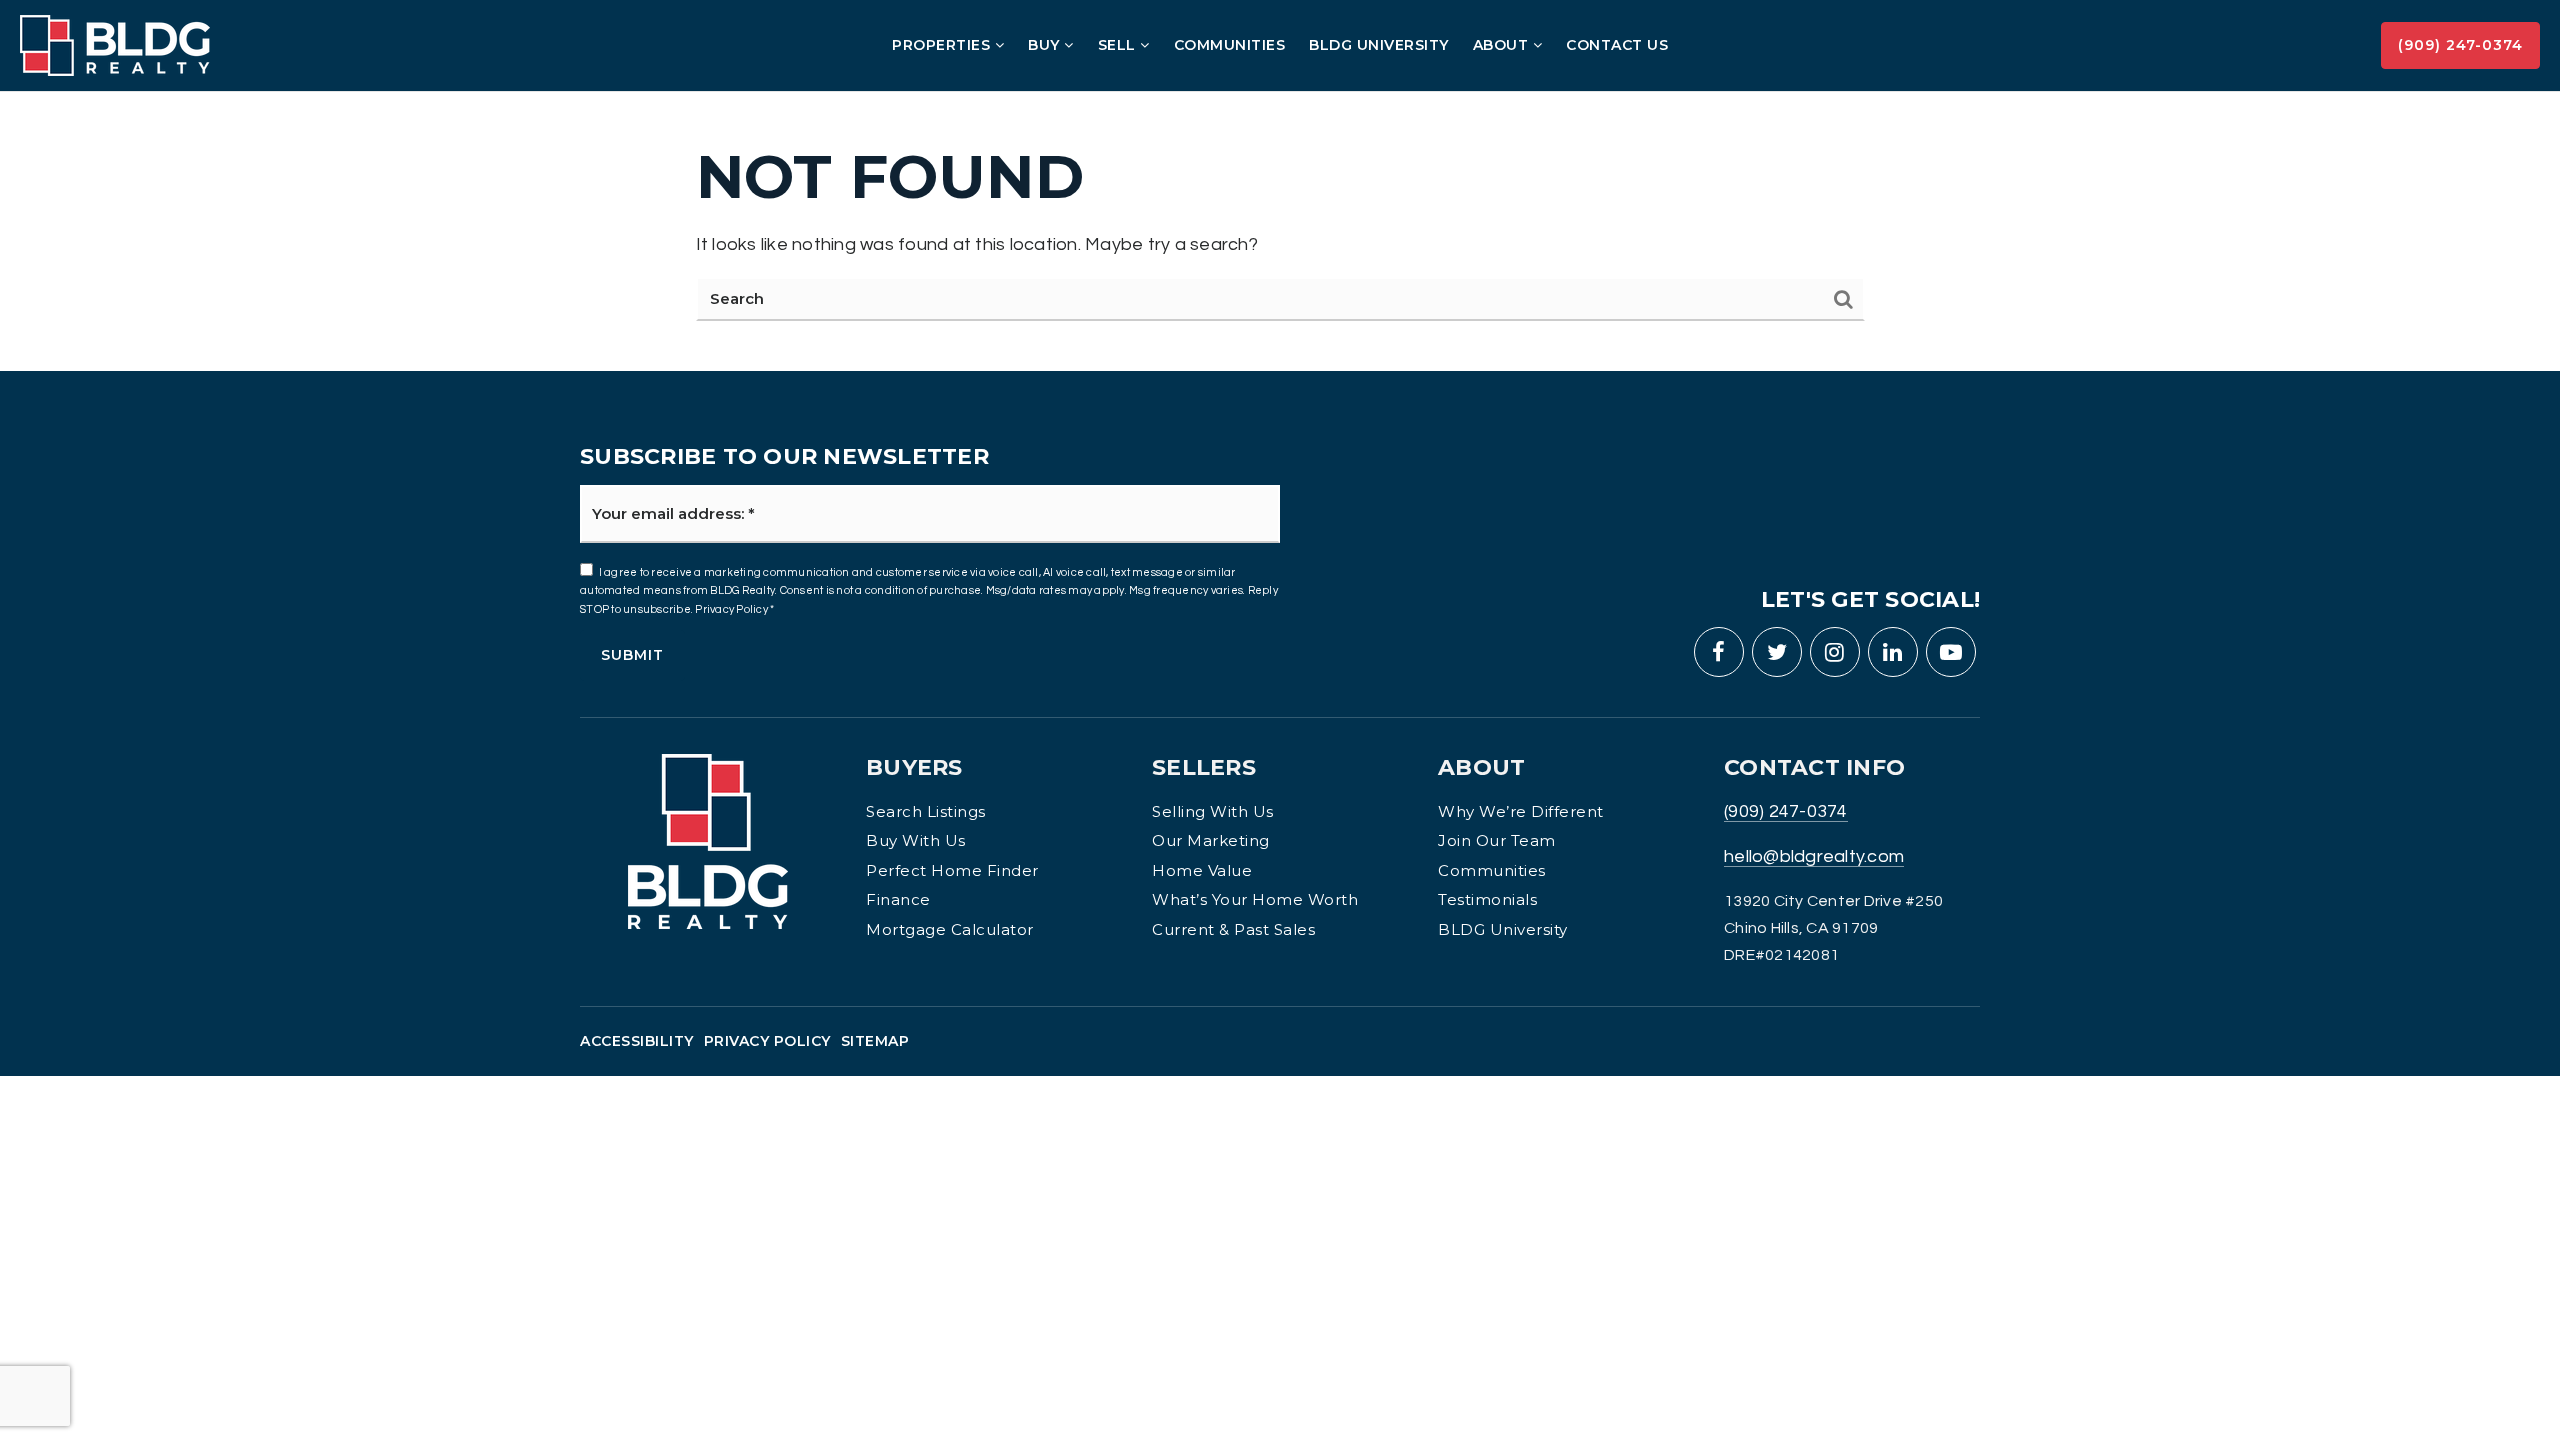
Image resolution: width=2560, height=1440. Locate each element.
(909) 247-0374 (2460, 45)
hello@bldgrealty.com (1814, 856)
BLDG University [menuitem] (1379, 45)
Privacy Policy (731, 609)
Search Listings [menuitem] (926, 811)
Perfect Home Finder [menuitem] (952, 870)
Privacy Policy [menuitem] (767, 1041)
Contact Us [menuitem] (1617, 45)
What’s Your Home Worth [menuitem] (1255, 899)
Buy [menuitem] (1046, 45)
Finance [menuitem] (898, 899)
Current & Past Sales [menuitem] (1233, 929)
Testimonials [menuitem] (1487, 899)
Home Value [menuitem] (1202, 870)
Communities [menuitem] (1230, 45)
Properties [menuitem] (943, 45)
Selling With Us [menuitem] (1213, 811)
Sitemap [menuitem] (875, 1041)
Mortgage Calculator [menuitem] (950, 929)
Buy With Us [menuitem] (916, 840)
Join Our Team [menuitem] (1497, 840)
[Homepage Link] (115, 44)
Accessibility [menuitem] (637, 1041)
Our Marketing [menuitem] (1211, 840)
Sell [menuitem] (1119, 45)
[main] (1280, 184)
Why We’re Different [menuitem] (1521, 811)
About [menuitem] (1503, 45)
